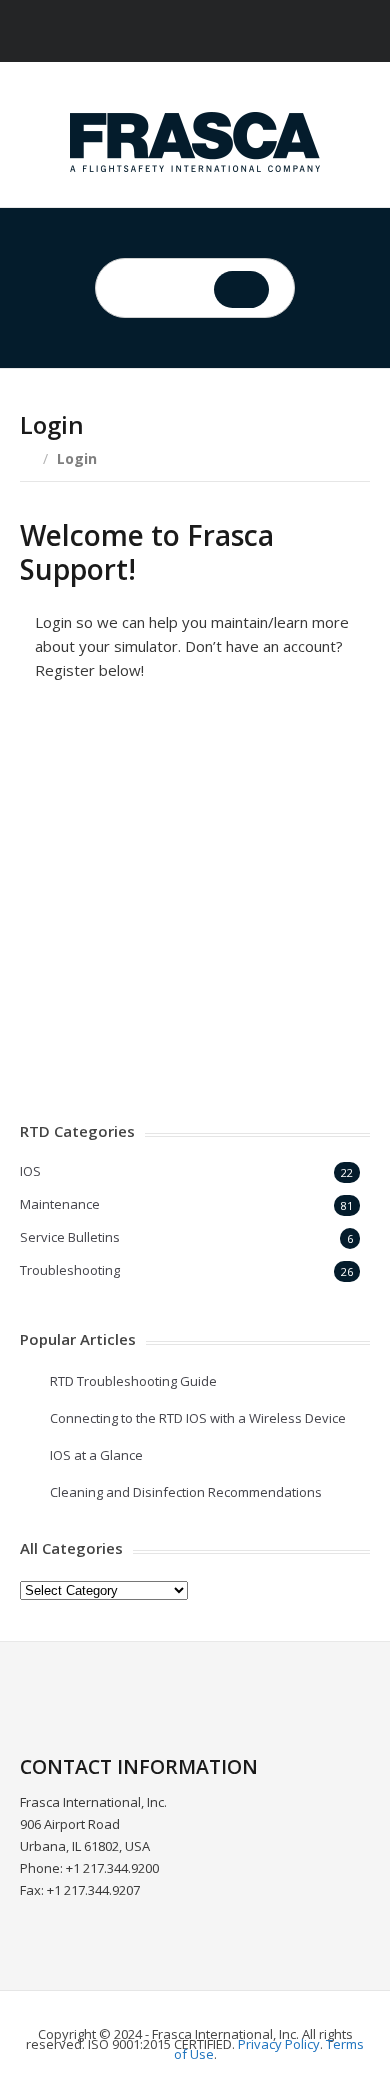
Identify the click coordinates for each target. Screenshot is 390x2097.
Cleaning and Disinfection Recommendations (186, 1492)
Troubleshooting (70, 1270)
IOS (30, 1171)
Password (63, 820)
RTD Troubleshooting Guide (133, 1381)
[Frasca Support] (195, 142)
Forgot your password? (195, 1025)
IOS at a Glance (96, 1455)
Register (286, 965)
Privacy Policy (279, 2044)
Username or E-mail (100, 733)
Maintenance (60, 1204)
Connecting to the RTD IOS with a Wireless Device (198, 1418)
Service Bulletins (70, 1237)
